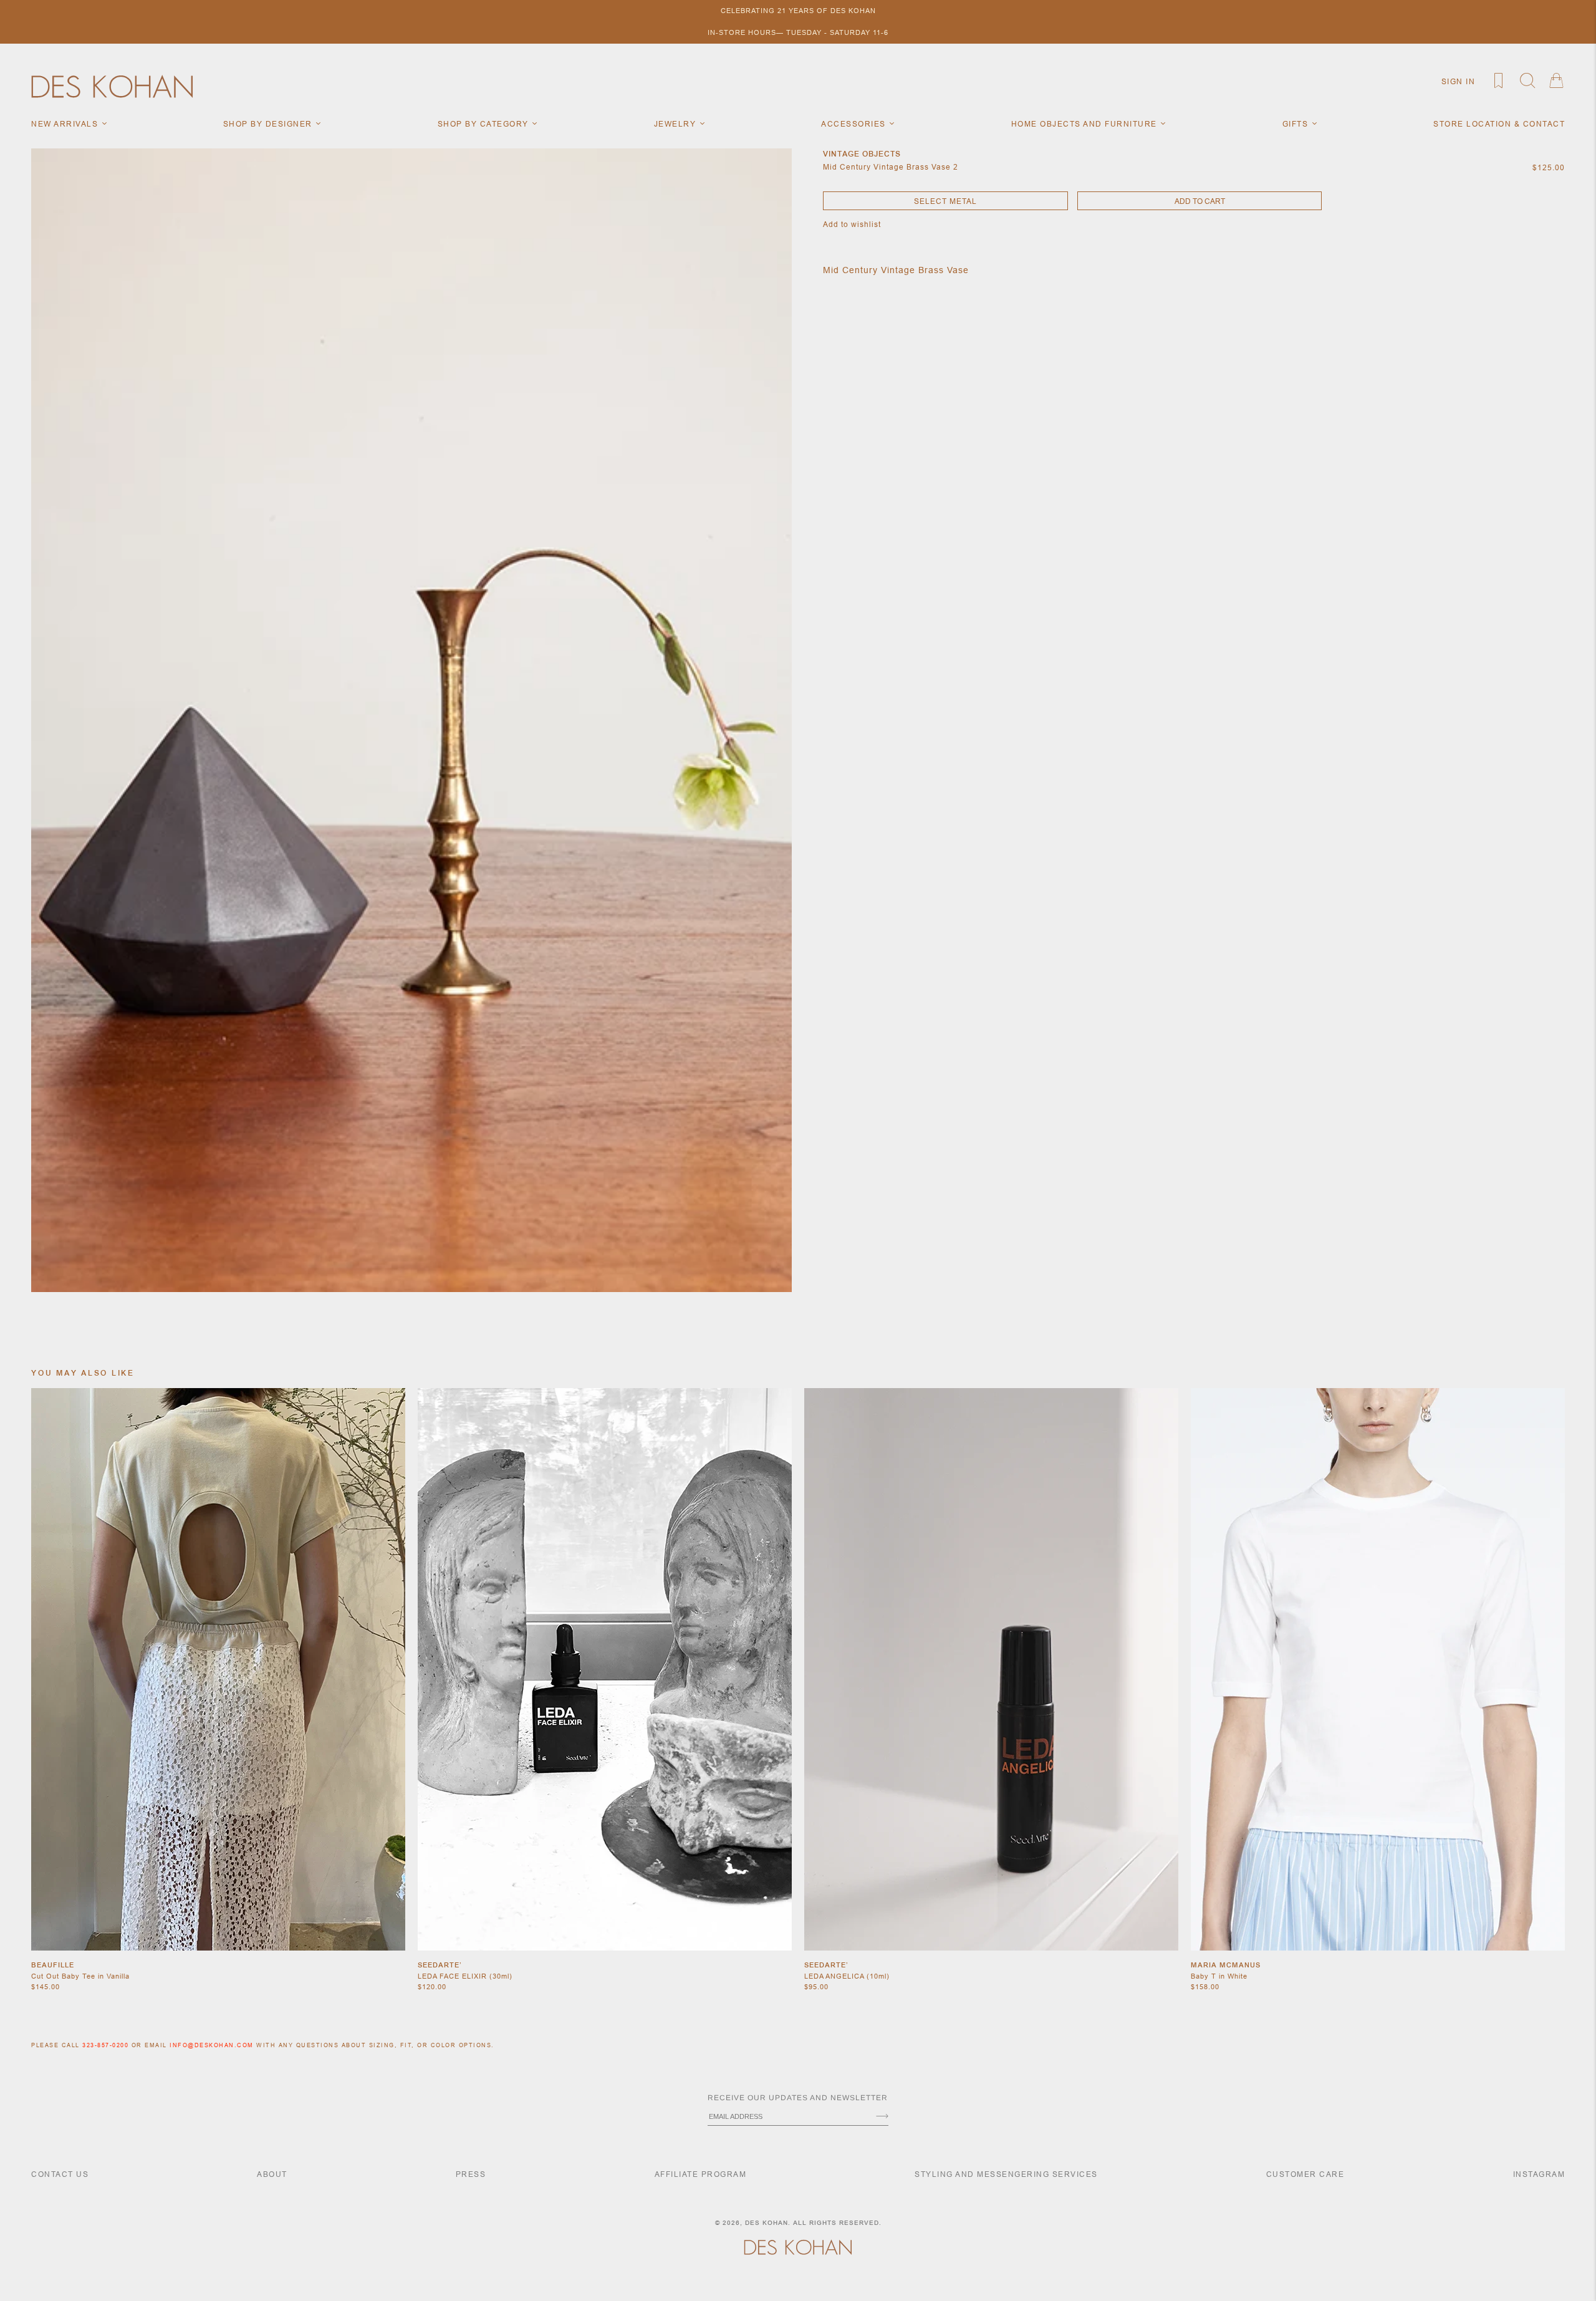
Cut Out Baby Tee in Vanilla (80, 1976)
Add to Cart (1200, 201)
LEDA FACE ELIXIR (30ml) (465, 1976)
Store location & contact (1499, 124)
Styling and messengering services (1006, 2174)
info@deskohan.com (212, 2045)
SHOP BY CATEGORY (485, 124)
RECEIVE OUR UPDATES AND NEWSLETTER (798, 2098)
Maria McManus (1226, 1965)
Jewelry (676, 124)
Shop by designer (269, 124)
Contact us (60, 2174)
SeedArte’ (440, 1965)
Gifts (1297, 124)
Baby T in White (1219, 1976)
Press (471, 2174)
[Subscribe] (882, 2117)
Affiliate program (701, 2174)
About (272, 2174)
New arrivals (66, 124)
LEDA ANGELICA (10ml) (847, 1976)
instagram (1539, 2174)
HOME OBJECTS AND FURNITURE (1086, 124)
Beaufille (53, 1965)
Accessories (855, 124)
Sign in (1459, 81)
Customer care (1305, 2174)
